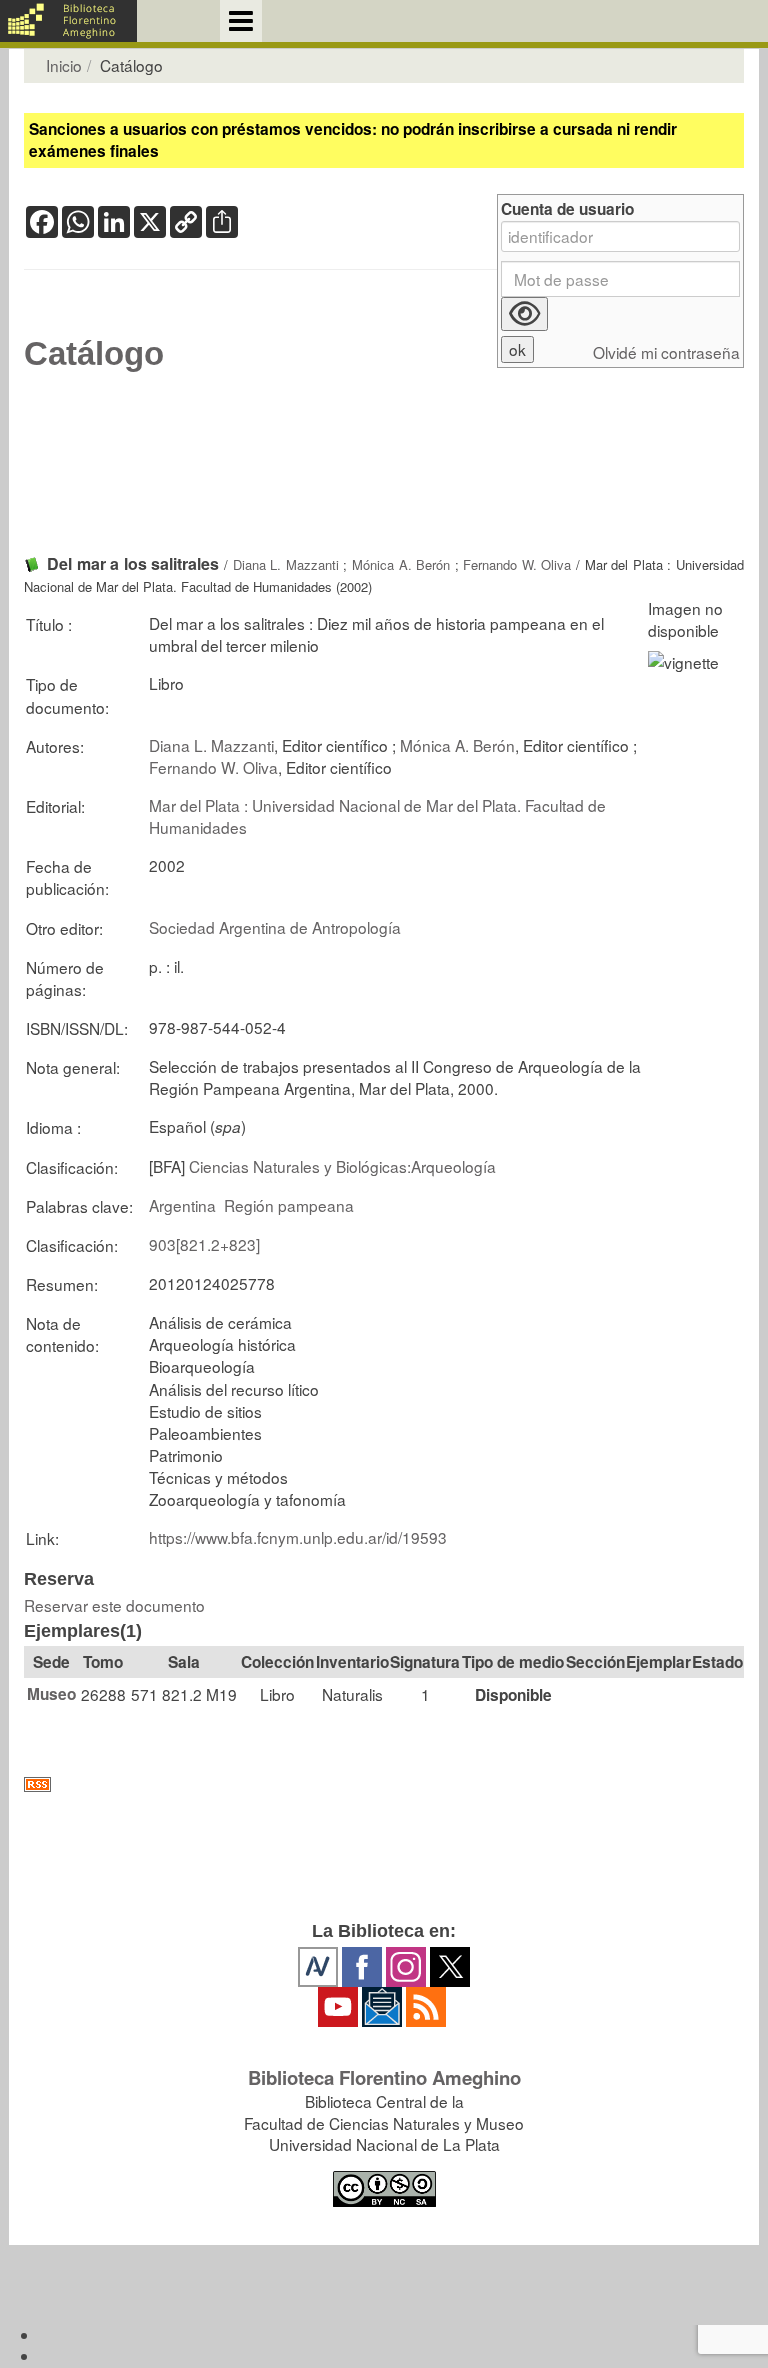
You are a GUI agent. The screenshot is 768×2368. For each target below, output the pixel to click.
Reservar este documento (114, 1605)
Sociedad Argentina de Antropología (275, 927)
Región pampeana (289, 1205)
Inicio (64, 65)
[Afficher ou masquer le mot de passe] (524, 314)
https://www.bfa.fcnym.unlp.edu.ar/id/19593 (298, 1537)
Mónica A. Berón (401, 564)
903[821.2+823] (204, 1244)
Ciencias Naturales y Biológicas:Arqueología (342, 1166)
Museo (51, 1694)
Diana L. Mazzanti (286, 564)
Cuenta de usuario (567, 209)
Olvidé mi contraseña (666, 352)
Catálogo (94, 354)
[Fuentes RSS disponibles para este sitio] (384, 1784)
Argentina (182, 1205)
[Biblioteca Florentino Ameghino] (68, 21)
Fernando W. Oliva (517, 564)
